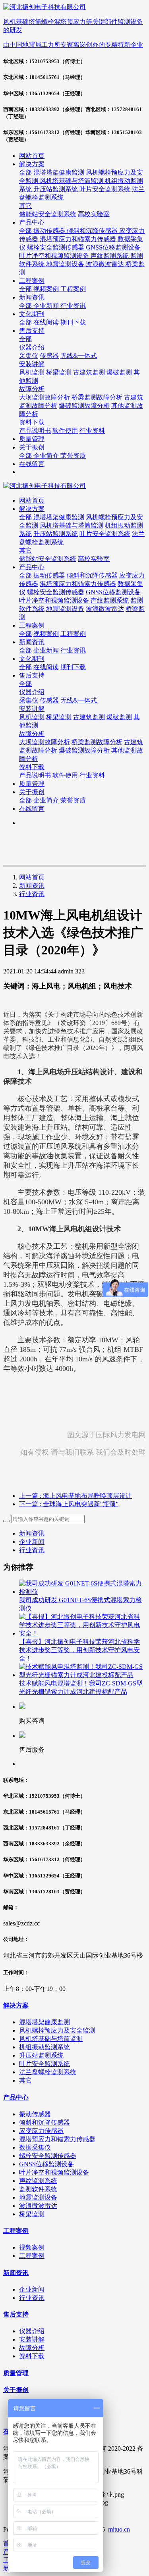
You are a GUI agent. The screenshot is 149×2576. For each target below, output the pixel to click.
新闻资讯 (32, 886)
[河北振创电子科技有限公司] (74, 486)
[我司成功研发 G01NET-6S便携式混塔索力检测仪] (82, 1592)
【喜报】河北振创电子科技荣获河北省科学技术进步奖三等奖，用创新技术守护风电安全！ (79, 1650)
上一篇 (75, 1496)
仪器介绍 (32, 692)
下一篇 (69, 1504)
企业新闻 (32, 1542)
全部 (26, 172)
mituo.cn (119, 2529)
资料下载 (32, 767)
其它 (25, 550)
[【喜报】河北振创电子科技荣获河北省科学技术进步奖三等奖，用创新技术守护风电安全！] (82, 1633)
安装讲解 (32, 709)
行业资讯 (32, 894)
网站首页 (32, 156)
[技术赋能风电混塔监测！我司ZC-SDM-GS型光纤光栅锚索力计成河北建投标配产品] (82, 1675)
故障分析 (32, 734)
